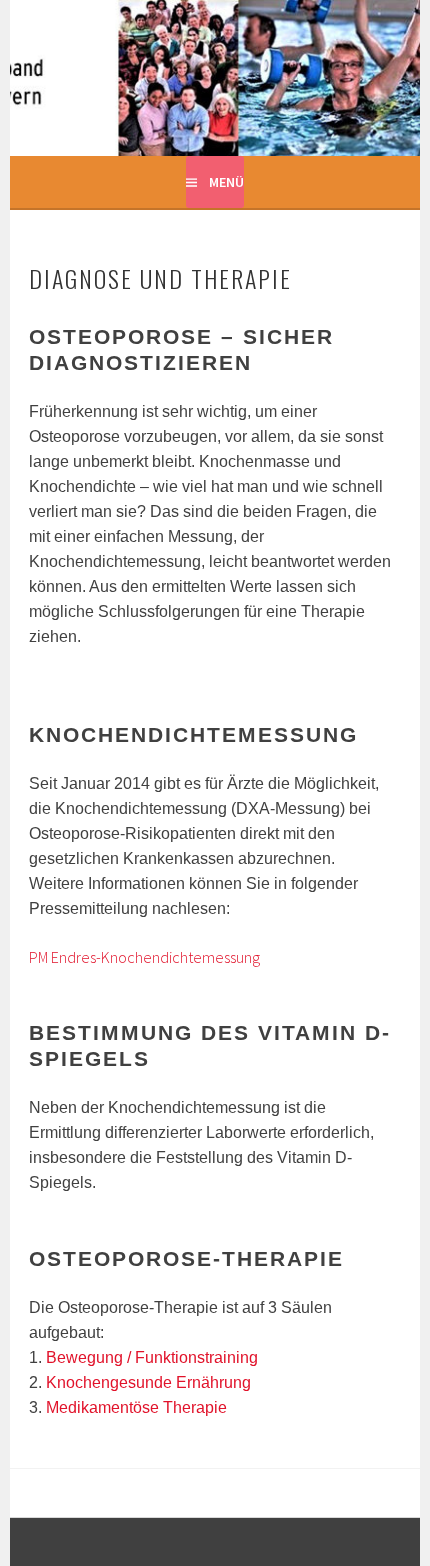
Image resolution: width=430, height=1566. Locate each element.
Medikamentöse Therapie (136, 1407)
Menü (226, 182)
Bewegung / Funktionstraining (152, 1357)
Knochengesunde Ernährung (148, 1382)
